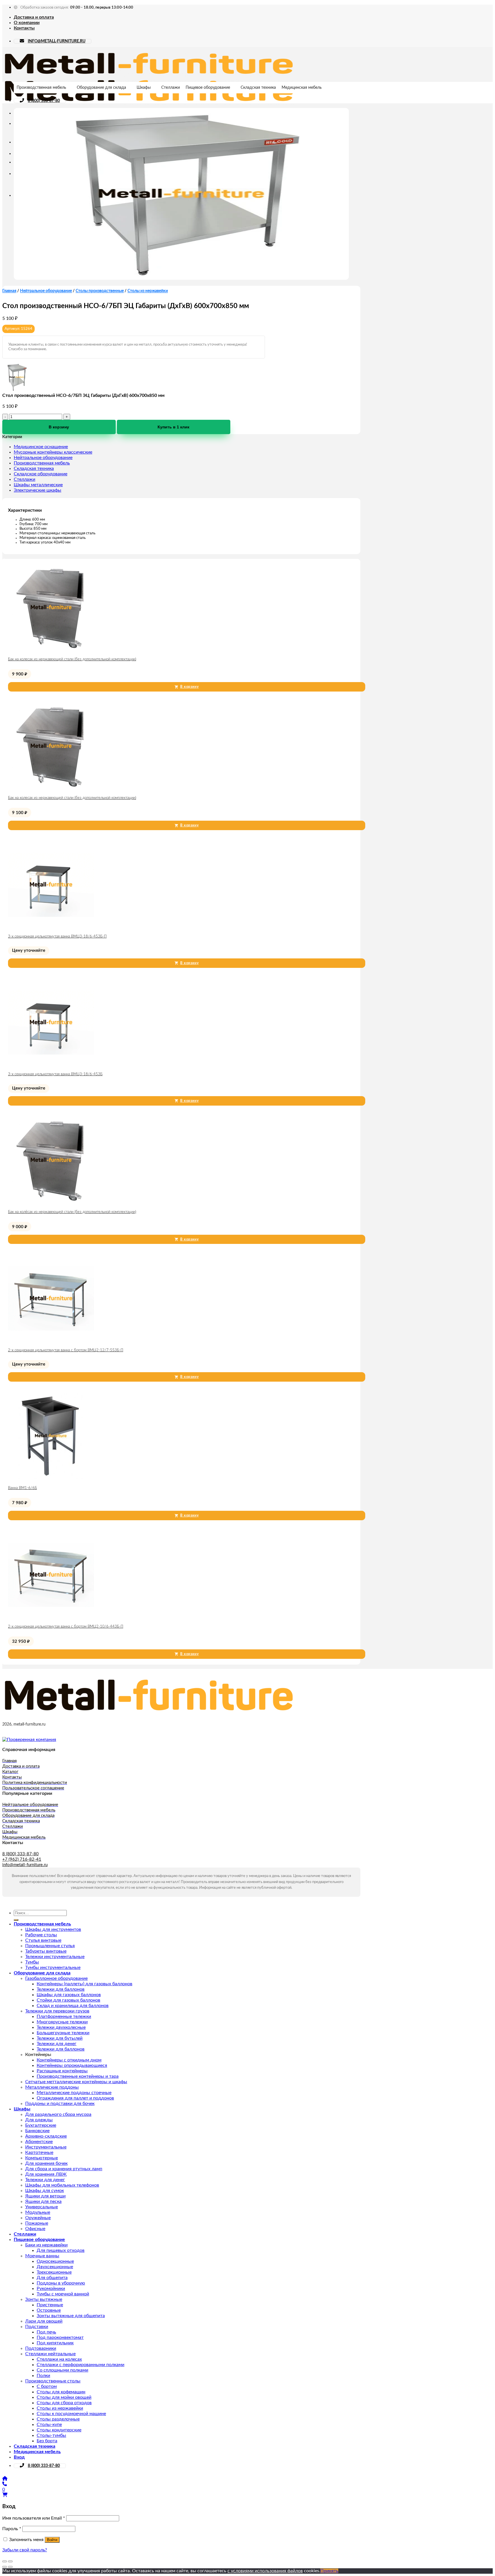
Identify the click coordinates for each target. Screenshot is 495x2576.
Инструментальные (46, 2147)
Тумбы (32, 1962)
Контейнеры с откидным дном (69, 2060)
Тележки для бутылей (60, 2038)
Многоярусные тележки (62, 2022)
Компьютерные (42, 2158)
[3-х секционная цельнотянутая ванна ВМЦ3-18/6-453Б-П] (51, 926)
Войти (52, 2540)
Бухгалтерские (41, 2125)
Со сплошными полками (62, 2370)
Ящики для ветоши (45, 2196)
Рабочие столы (41, 1935)
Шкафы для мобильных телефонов (62, 2185)
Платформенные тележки (64, 2016)
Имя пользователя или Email (34, 2518)
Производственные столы (53, 2381)
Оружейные (38, 2218)
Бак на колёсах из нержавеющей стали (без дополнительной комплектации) (72, 1212)
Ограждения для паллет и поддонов (75, 2098)
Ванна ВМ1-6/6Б (22, 1488)
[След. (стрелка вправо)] (10, 2567)
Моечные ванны (42, 2256)
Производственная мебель (41, 88)
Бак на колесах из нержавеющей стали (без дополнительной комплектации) (72, 659)
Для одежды (39, 2120)
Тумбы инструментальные (53, 1968)
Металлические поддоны (52, 2087)
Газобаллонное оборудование (56, 1978)
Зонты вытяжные (44, 2299)
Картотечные (39, 2152)
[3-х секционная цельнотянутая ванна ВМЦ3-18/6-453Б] (51, 1064)
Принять (329, 2571)
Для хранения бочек (46, 2163)
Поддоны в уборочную (61, 2283)
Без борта (47, 2441)
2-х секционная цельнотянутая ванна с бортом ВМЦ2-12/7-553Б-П (66, 1350)
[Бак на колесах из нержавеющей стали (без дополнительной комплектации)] (51, 649)
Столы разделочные (58, 2419)
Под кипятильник (55, 2343)
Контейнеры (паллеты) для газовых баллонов (85, 1984)
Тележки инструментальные (55, 1957)
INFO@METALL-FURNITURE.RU (57, 41)
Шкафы (144, 88)
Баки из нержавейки (46, 2245)
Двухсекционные (55, 2267)
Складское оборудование (41, 474)
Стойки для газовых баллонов (68, 2000)
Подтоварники (41, 2348)
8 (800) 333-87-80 (44, 101)
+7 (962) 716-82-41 (22, 1859)
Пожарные (37, 2223)
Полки (43, 2376)
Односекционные (55, 2261)
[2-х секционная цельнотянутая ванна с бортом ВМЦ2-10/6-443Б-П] (51, 1616)
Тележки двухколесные (61, 2027)
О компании (27, 23)
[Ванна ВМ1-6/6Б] (51, 1478)
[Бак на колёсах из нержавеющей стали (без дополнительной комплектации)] (51, 1202)
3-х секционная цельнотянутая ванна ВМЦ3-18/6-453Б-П (57, 937)
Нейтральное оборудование (46, 291)
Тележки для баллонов (61, 1989)
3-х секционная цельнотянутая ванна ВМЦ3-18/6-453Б (55, 1074)
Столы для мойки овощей (64, 2397)
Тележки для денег (57, 2044)
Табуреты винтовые (46, 1951)
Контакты (24, 28)
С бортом (47, 2386)
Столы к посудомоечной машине (71, 2414)
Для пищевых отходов (61, 2250)
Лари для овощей (44, 2321)
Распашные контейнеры (62, 2071)
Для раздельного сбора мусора (58, 2114)
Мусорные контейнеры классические (53, 452)
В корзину (59, 427)
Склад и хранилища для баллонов (73, 2006)
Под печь (46, 2332)
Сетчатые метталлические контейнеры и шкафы (76, 2082)
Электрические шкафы (38, 490)
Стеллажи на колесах (59, 2359)
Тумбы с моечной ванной (63, 2294)
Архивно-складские (46, 2136)
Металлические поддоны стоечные (74, 2093)
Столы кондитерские (59, 2430)
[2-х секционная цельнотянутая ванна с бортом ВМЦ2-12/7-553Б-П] (51, 1340)
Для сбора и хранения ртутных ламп (64, 2169)
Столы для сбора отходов (64, 2403)
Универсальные (42, 2207)
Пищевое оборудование (208, 88)
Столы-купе (49, 2425)
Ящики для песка (43, 2201)
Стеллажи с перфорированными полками (80, 2365)
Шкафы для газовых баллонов (69, 1995)
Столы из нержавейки (148, 291)
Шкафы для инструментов (53, 1929)
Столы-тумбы (51, 2435)
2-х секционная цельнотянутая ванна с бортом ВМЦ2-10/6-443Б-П (66, 1627)
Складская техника (258, 88)
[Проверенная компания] (29, 1740)
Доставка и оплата (34, 17)
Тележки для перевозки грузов (57, 2011)
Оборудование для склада (101, 88)
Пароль (12, 2529)
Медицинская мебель (302, 88)
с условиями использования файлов (265, 2571)
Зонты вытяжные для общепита (71, 2316)
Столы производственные (100, 291)
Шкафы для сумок (45, 2191)
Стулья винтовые (43, 1940)
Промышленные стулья (50, 1946)
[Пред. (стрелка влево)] (5, 2567)
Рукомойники (51, 2289)
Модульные (38, 2212)
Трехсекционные (54, 2272)
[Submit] (16, 1920)
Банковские (37, 2131)
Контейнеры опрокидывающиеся (72, 2065)
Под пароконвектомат (60, 2337)
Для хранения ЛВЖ (46, 2174)
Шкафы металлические (38, 485)
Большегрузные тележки (63, 2033)
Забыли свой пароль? (25, 2550)
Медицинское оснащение (41, 447)
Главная (9, 291)
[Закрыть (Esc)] (5, 2561)
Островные (49, 2310)
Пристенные (50, 2305)
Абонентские (39, 2142)
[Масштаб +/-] (10, 2561)
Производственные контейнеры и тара (78, 2076)
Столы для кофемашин (61, 2392)
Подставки (37, 2327)
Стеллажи (171, 88)
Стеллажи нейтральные (50, 2354)
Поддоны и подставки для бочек (60, 2104)
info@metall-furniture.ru (25, 1865)
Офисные (35, 2229)
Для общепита (52, 2278)
